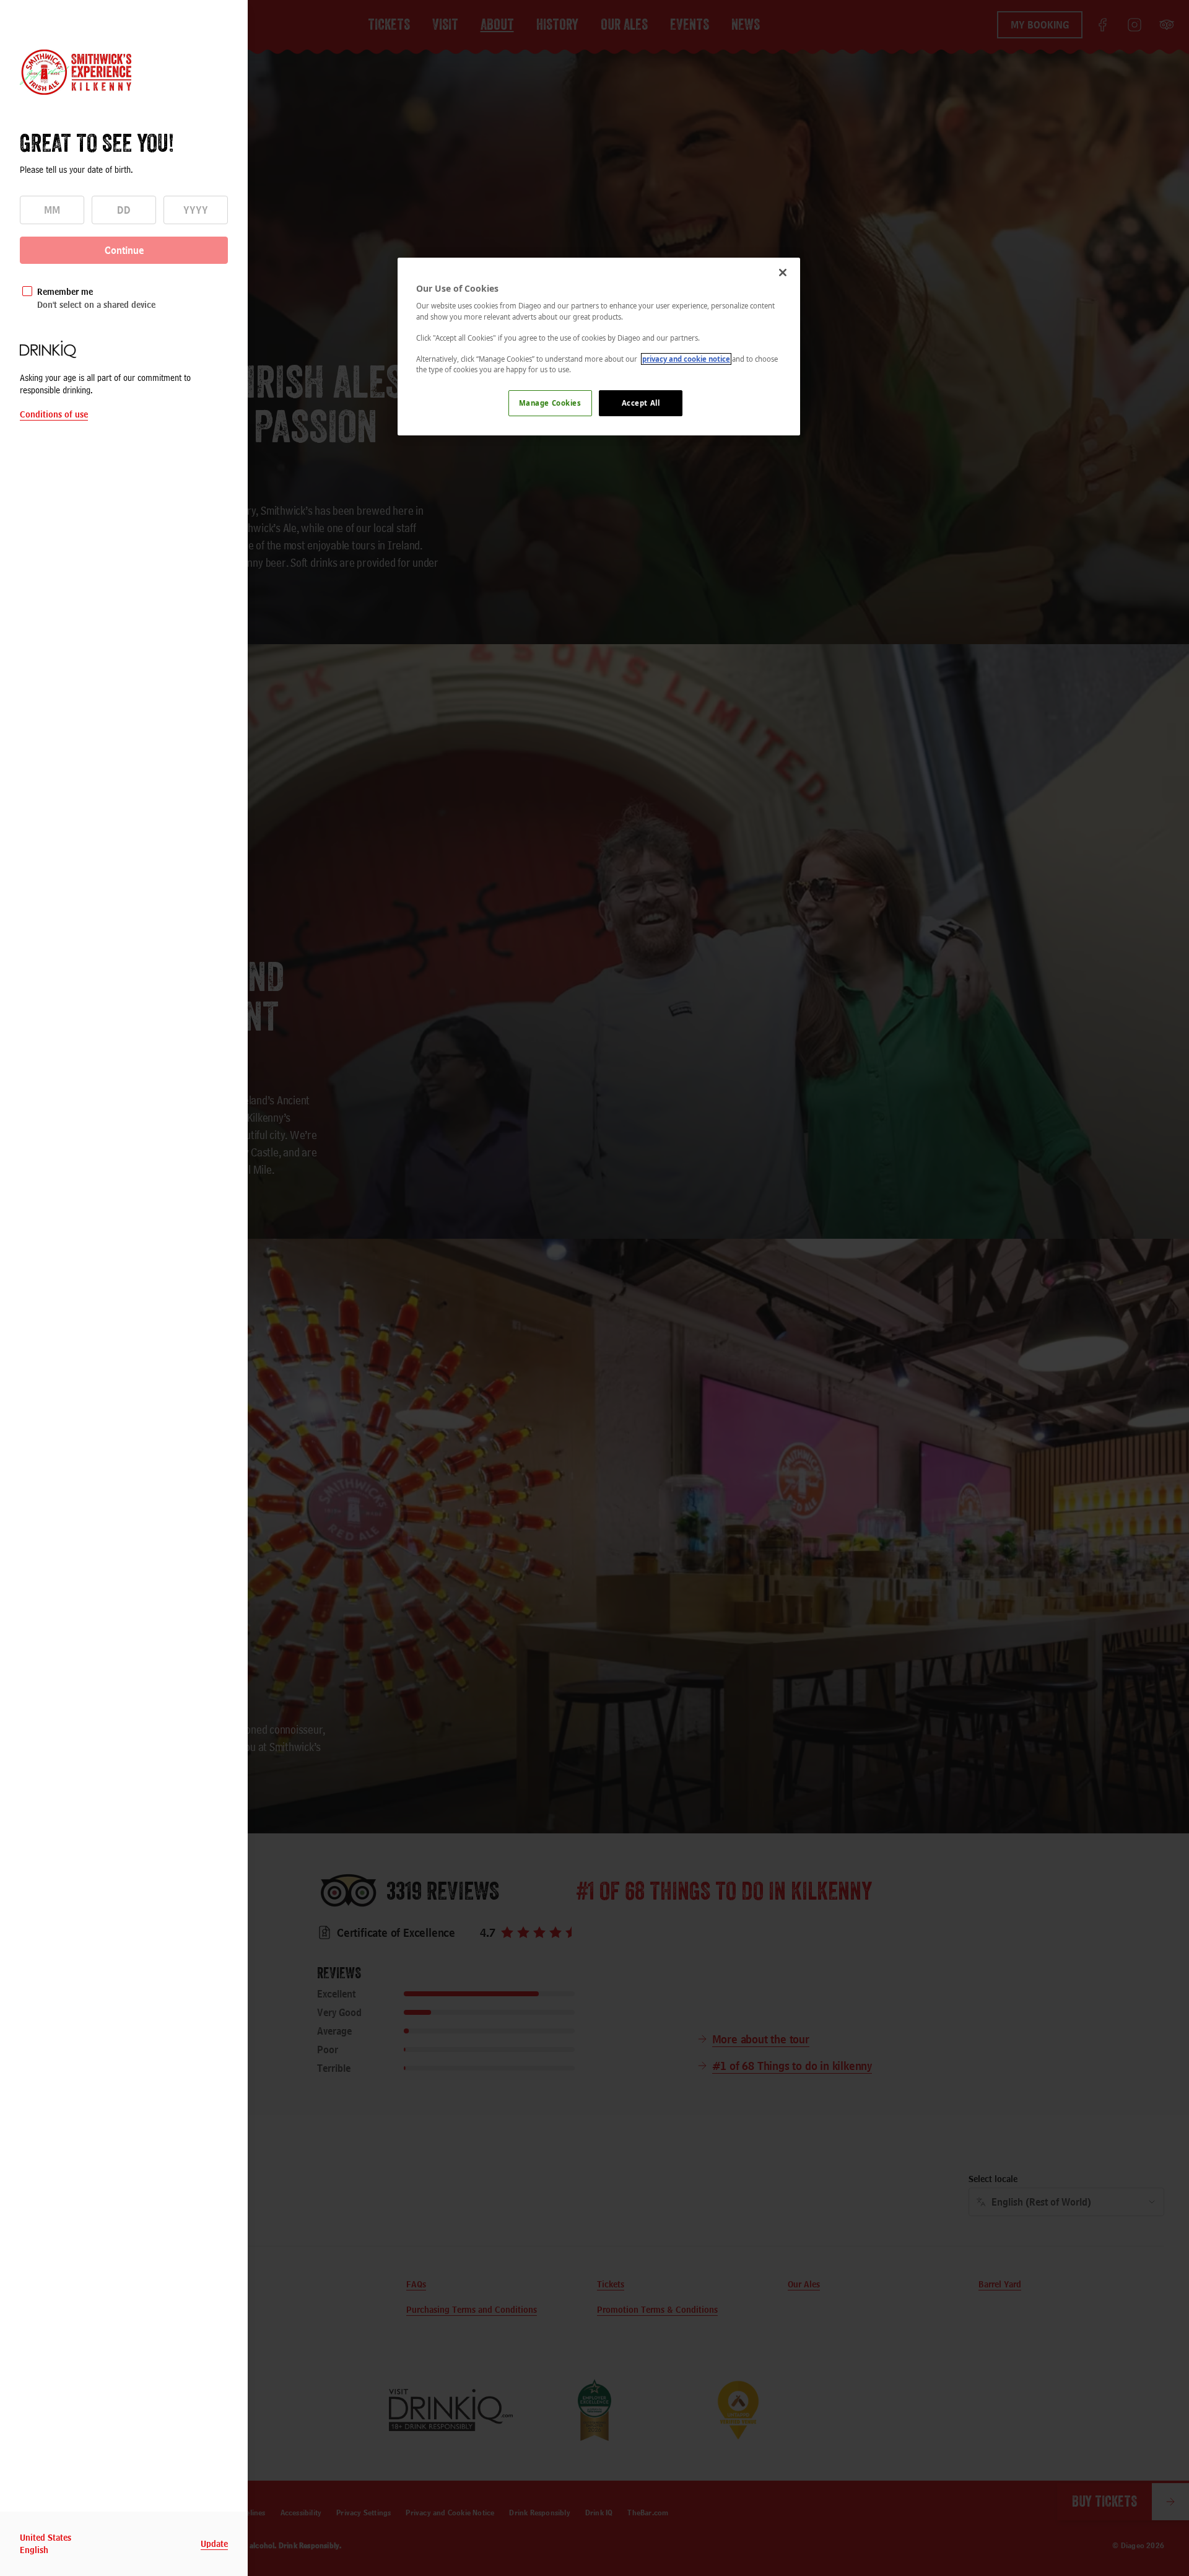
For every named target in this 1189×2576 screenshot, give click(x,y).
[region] (599, 347)
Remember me (65, 291)
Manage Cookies (550, 403)
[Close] (783, 273)
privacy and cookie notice (686, 359)
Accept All (641, 403)
